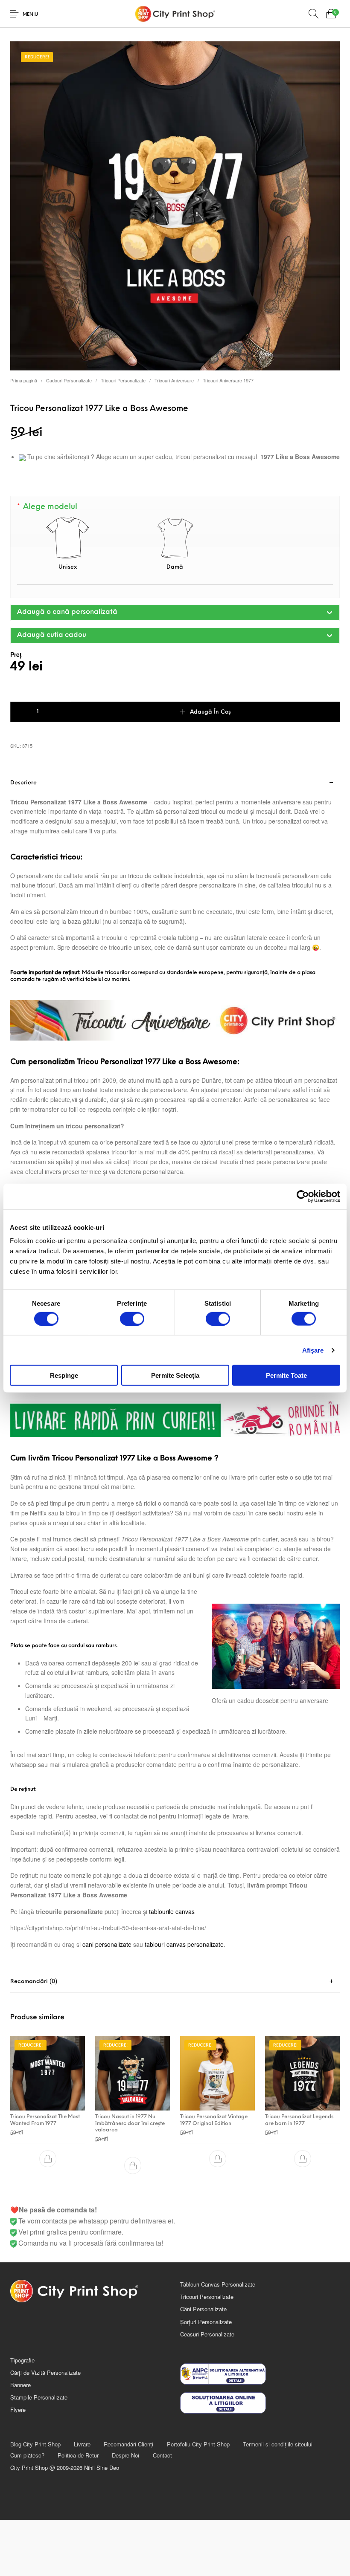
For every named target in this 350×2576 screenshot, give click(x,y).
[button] (175, 613)
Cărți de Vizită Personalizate (45, 2372)
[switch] (132, 1318)
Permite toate (286, 1375)
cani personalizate (107, 1944)
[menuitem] (35, 2444)
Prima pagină (24, 380)
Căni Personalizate (203, 2309)
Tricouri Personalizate (123, 380)
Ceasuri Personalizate (207, 2334)
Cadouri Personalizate (69, 380)
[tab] (175, 1982)
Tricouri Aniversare (174, 380)
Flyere (18, 2410)
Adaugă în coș (210, 712)
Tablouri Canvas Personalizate (218, 2284)
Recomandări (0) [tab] (34, 1982)
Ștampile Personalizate (39, 2397)
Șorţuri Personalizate (206, 2322)
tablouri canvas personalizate (184, 1944)
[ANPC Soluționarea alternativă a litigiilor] (260, 2374)
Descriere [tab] (23, 783)
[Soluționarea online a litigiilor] (260, 2403)
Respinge (64, 1375)
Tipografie (22, 2360)
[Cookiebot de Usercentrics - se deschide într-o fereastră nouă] (303, 1196)
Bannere (20, 2385)
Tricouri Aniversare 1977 (228, 380)
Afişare (313, 1350)
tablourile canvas (172, 1911)
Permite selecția (175, 1375)
